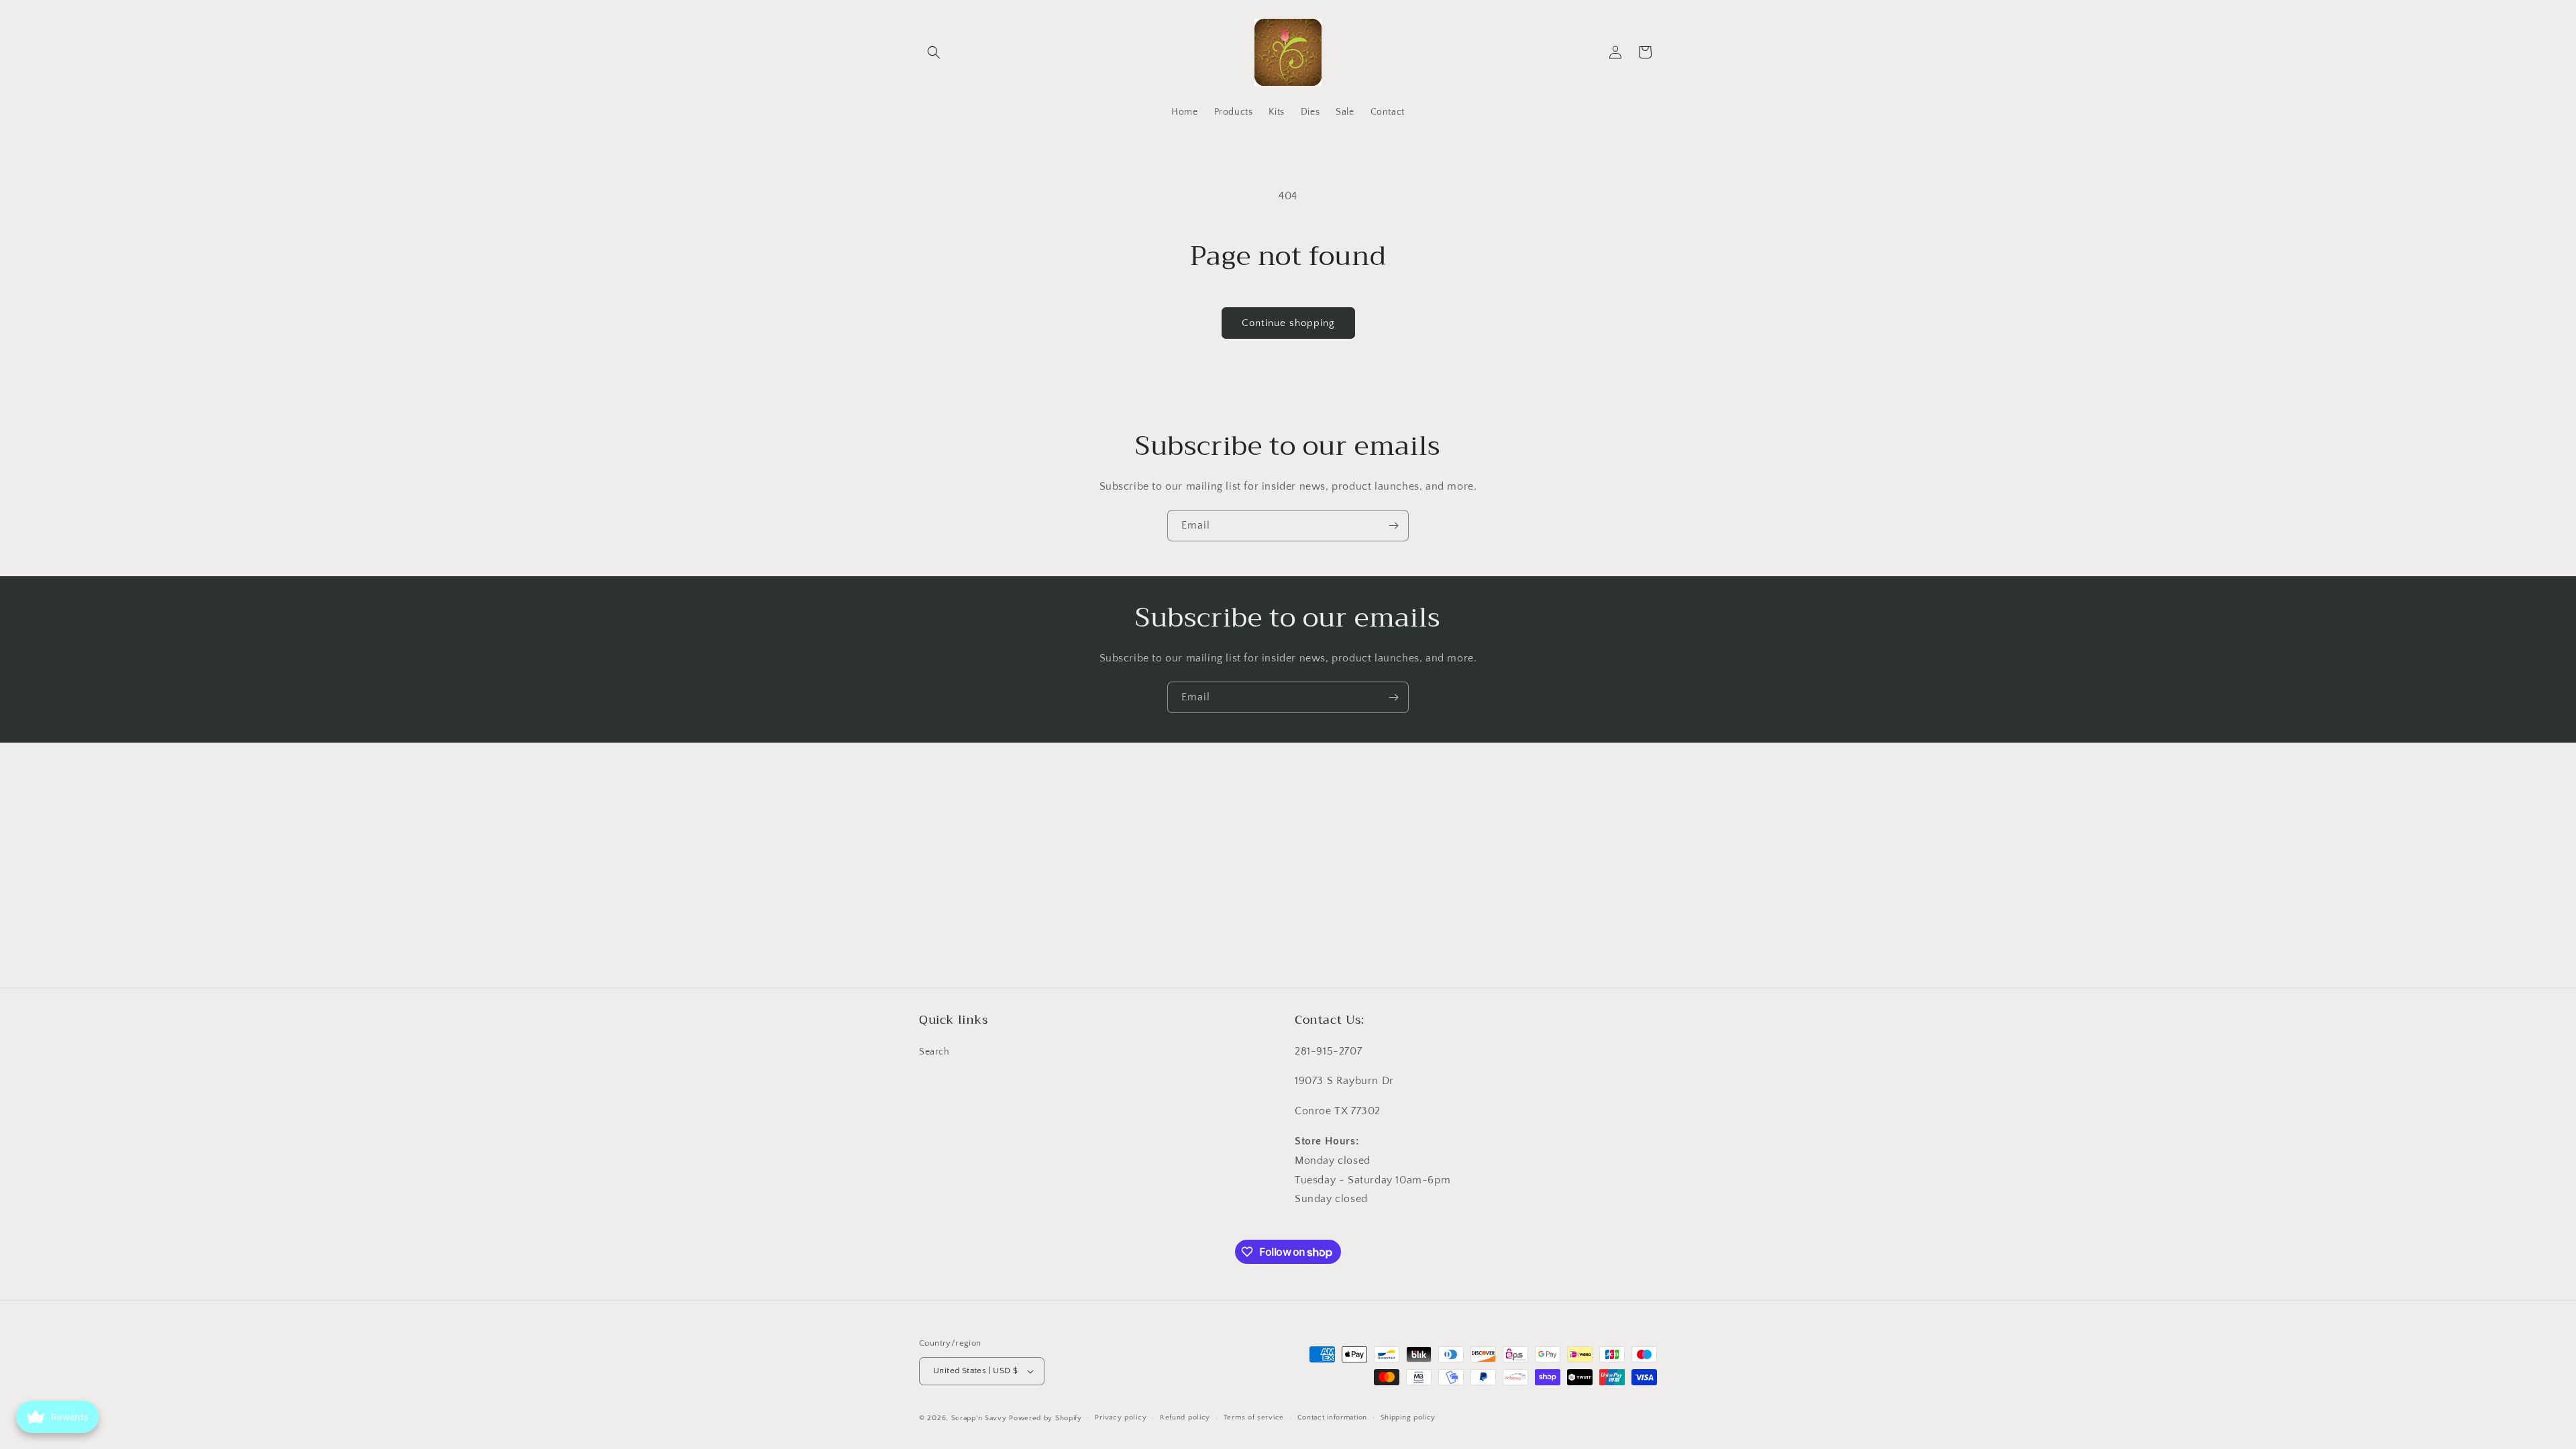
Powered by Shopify (1045, 1418)
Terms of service (1254, 1417)
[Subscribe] (1393, 526)
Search (934, 1052)
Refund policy (1185, 1417)
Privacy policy (1121, 1417)
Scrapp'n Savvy (979, 1418)
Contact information (1332, 1417)
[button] (934, 52)
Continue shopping (1288, 323)
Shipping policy (1408, 1417)
